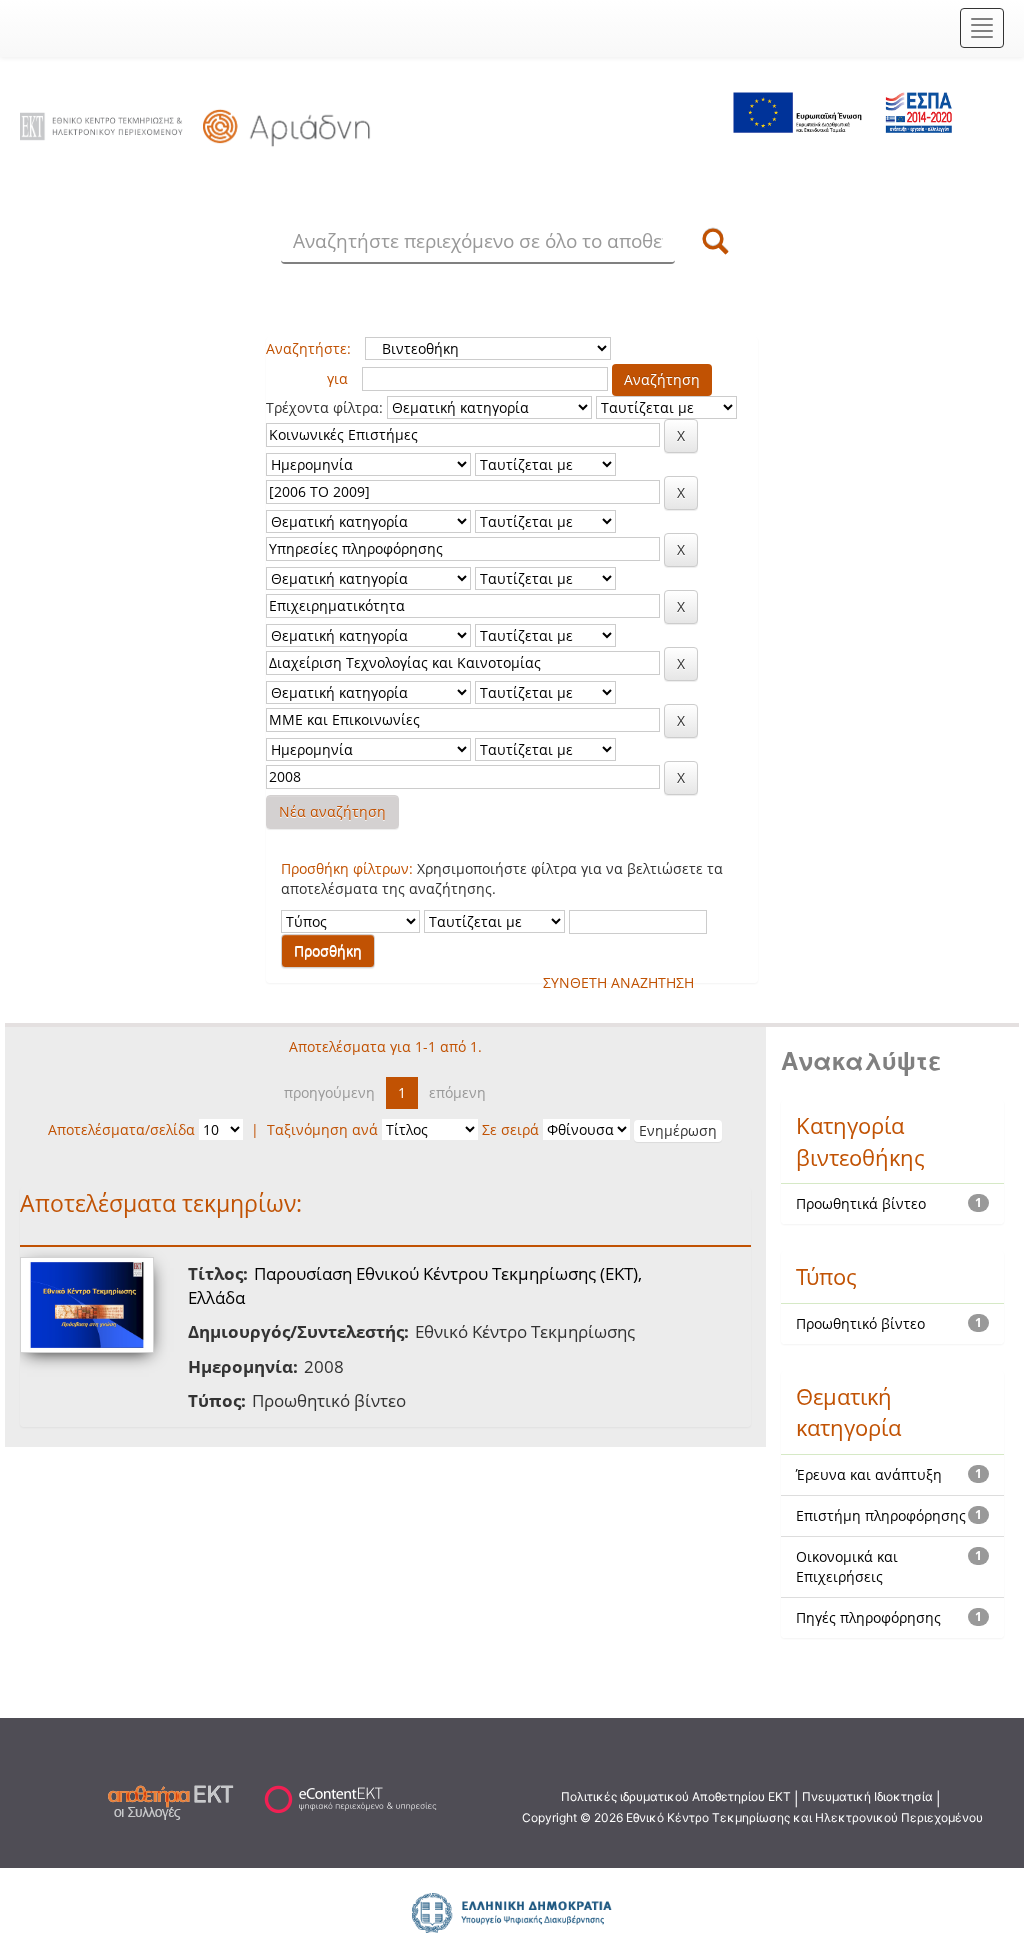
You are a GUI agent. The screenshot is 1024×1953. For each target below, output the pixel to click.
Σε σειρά (510, 1129)
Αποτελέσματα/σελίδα (121, 1129)
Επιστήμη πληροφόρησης (881, 1515)
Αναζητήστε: (308, 348)
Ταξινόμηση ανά (322, 1129)
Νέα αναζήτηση (332, 811)
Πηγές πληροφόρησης (868, 1617)
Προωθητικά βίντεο (861, 1203)
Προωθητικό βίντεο (860, 1323)
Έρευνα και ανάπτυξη (869, 1474)
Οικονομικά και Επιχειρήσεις (847, 1566)
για (337, 378)
